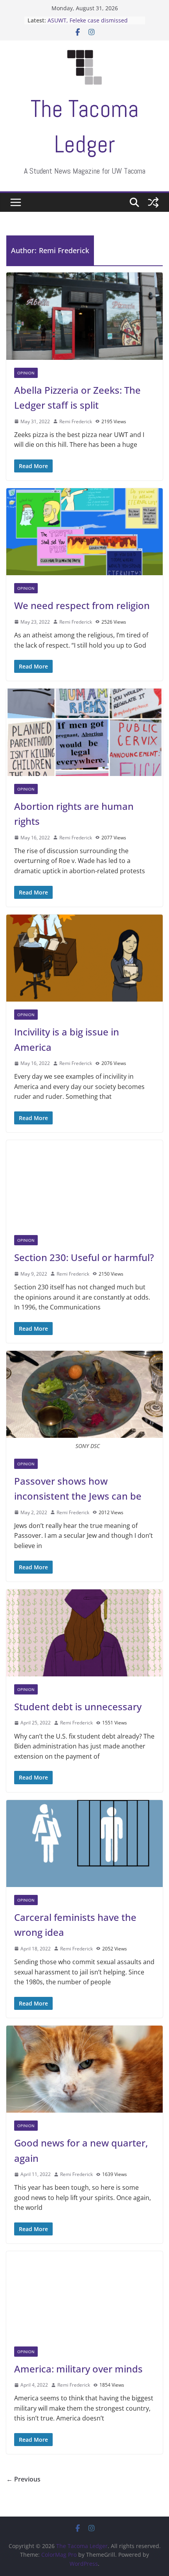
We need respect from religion (82, 605)
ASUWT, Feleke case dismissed (88, 20)
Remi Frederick (76, 421)
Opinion (26, 373)
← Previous (23, 2479)
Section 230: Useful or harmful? (84, 1257)
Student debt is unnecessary (78, 1707)
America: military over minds (78, 2369)
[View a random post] (153, 202)
